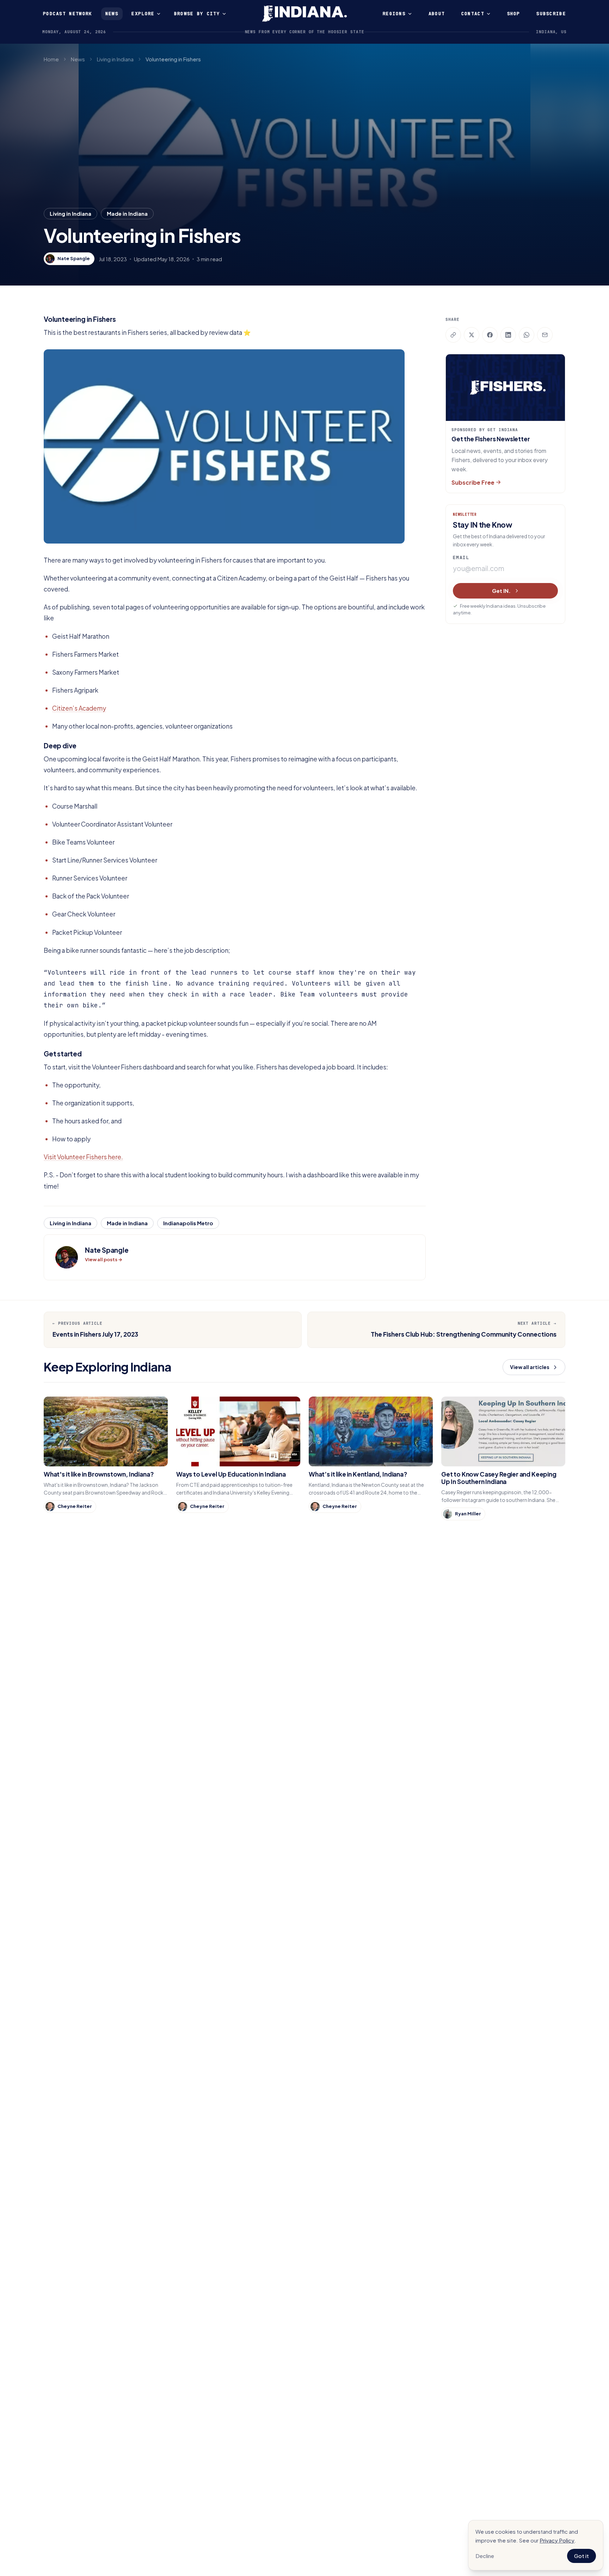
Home (51, 59)
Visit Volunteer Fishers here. (83, 1157)
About (437, 14)
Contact (473, 14)
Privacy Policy (557, 2540)
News (112, 14)
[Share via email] (545, 335)
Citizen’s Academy (79, 708)
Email (461, 557)
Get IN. (501, 591)
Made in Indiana (127, 213)
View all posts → (104, 1259)
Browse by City (197, 14)
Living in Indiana (115, 59)
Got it (582, 2556)
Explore (143, 14)
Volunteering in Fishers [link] (173, 59)
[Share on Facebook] (490, 335)
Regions (394, 14)
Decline (485, 2556)
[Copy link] (453, 335)
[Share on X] (472, 335)
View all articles (530, 1367)
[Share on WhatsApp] (527, 335)
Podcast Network (68, 14)
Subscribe (551, 14)
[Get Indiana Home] (304, 14)
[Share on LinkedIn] (508, 335)
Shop (514, 14)
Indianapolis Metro (188, 1223)
